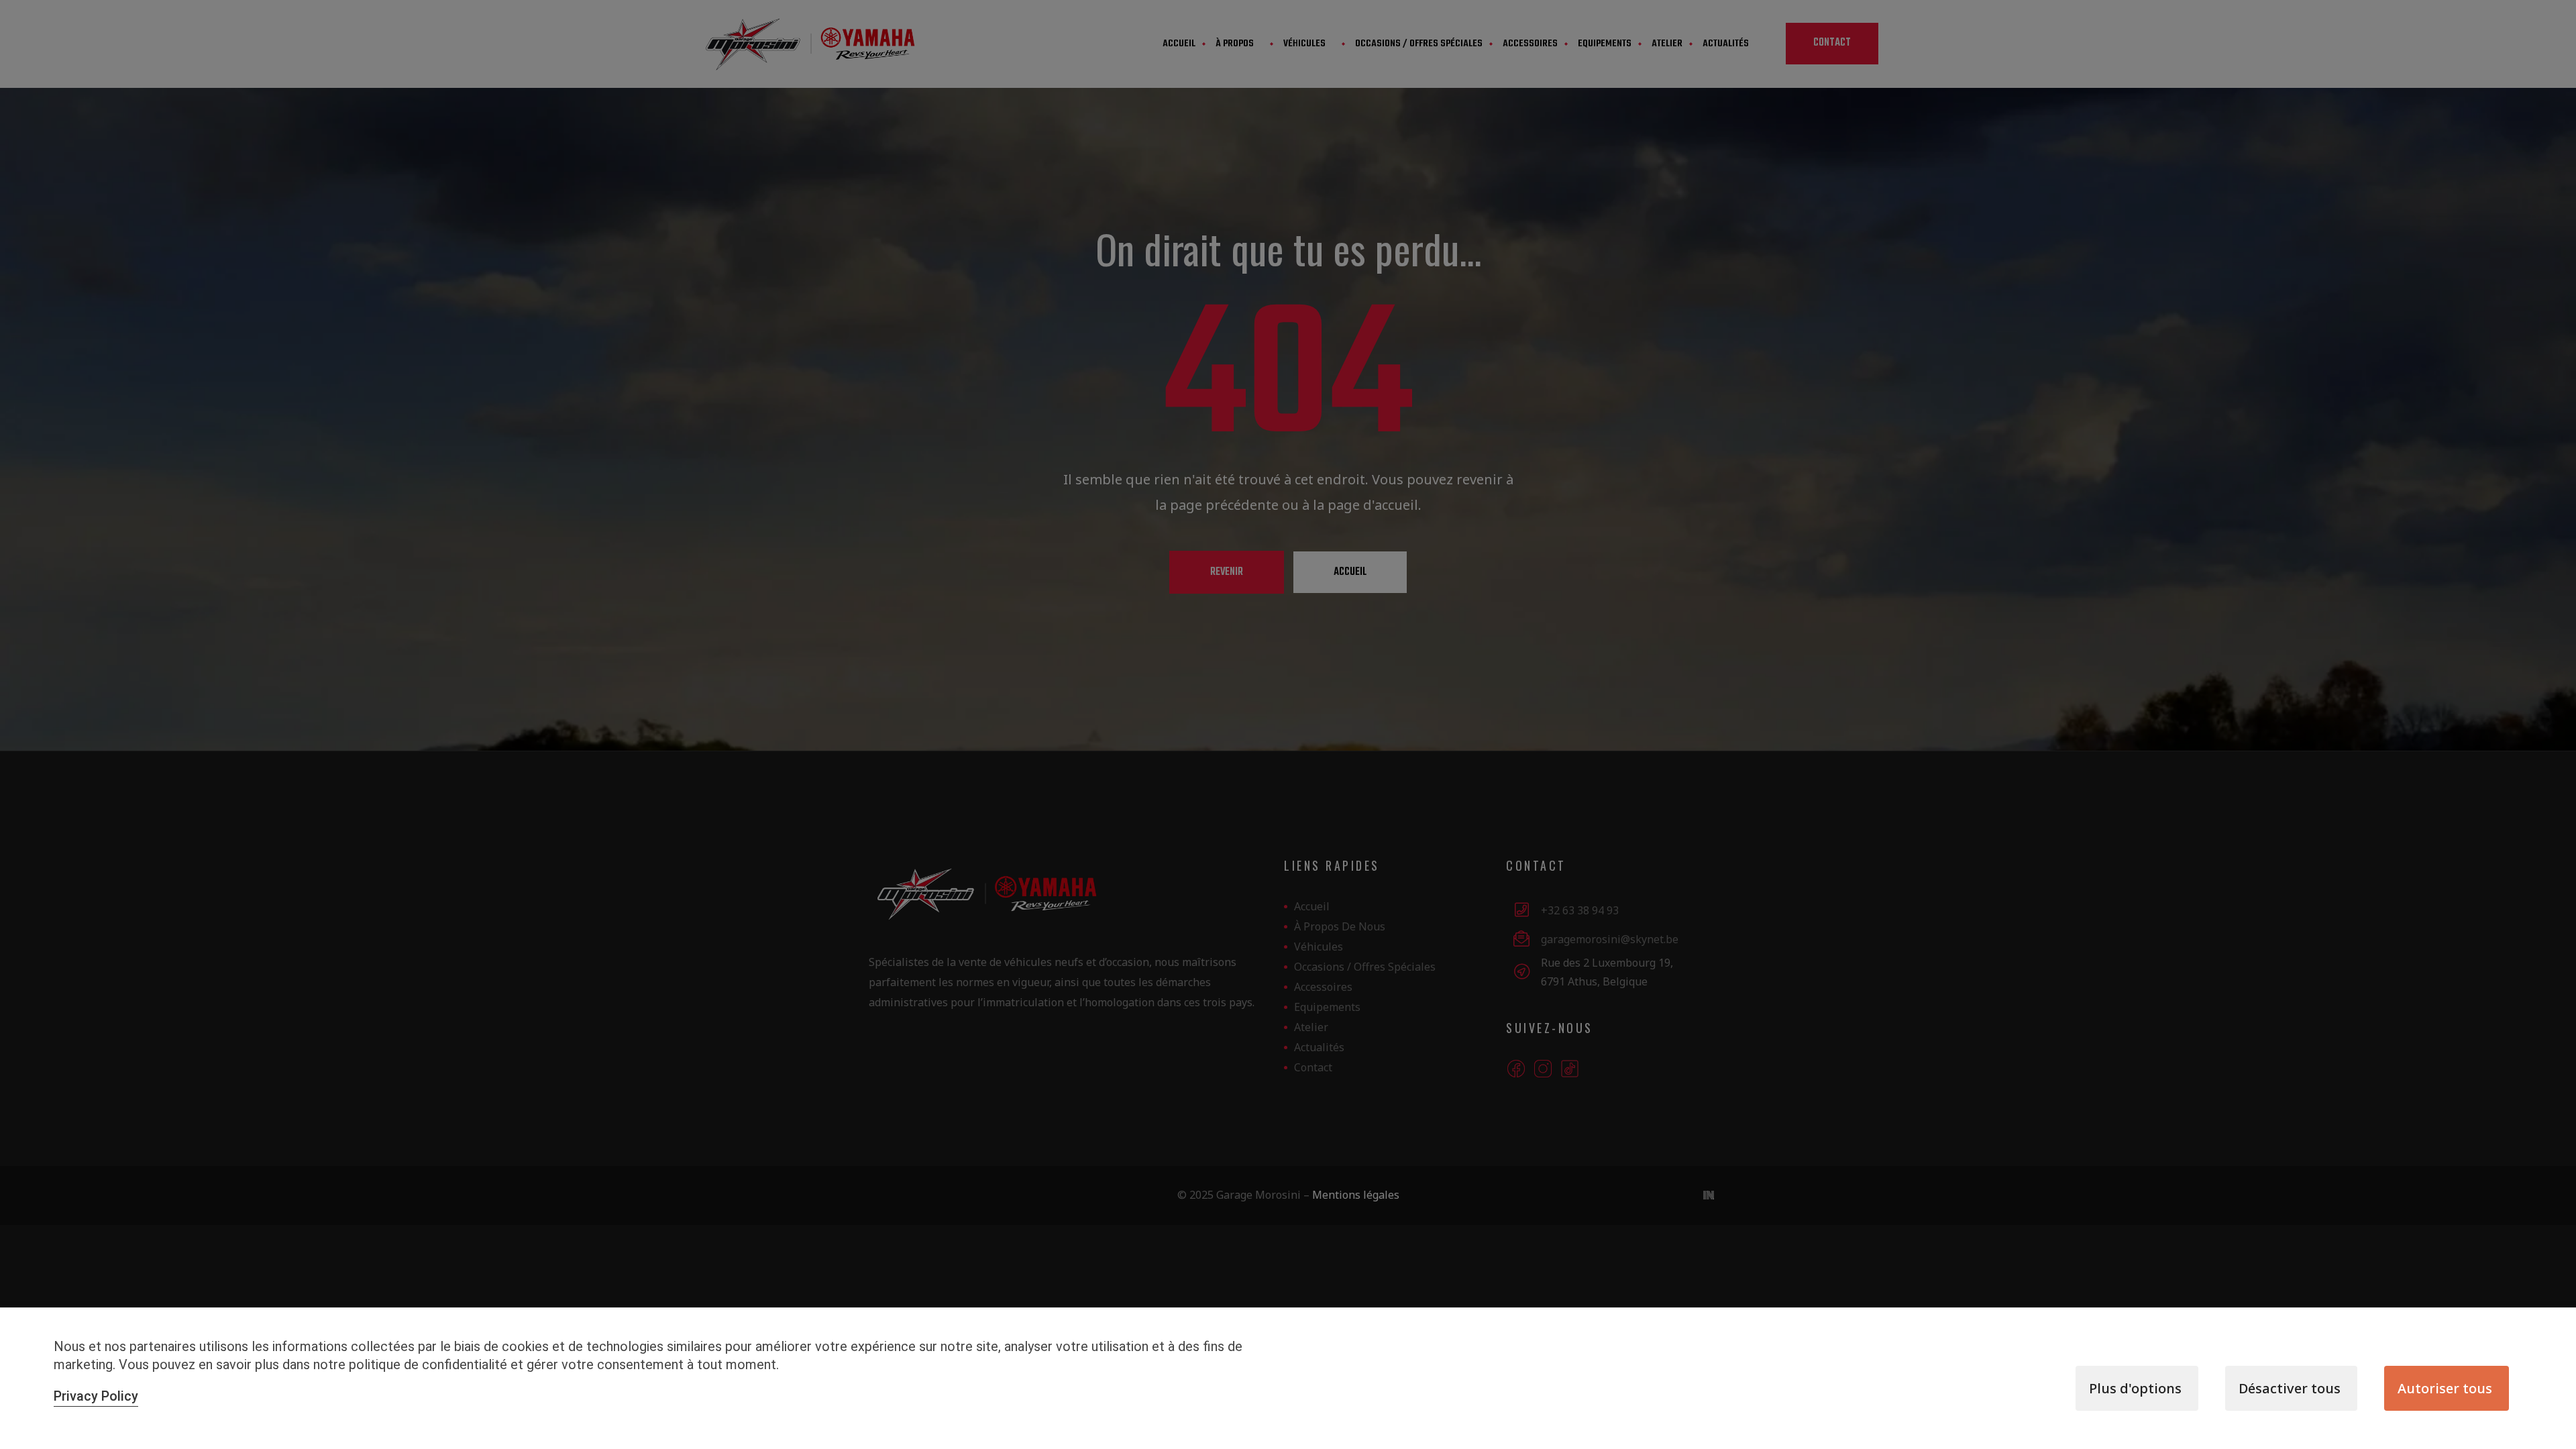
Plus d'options (2135, 1388)
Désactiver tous (2290, 1388)
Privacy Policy (96, 1396)
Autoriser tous (2445, 1388)
